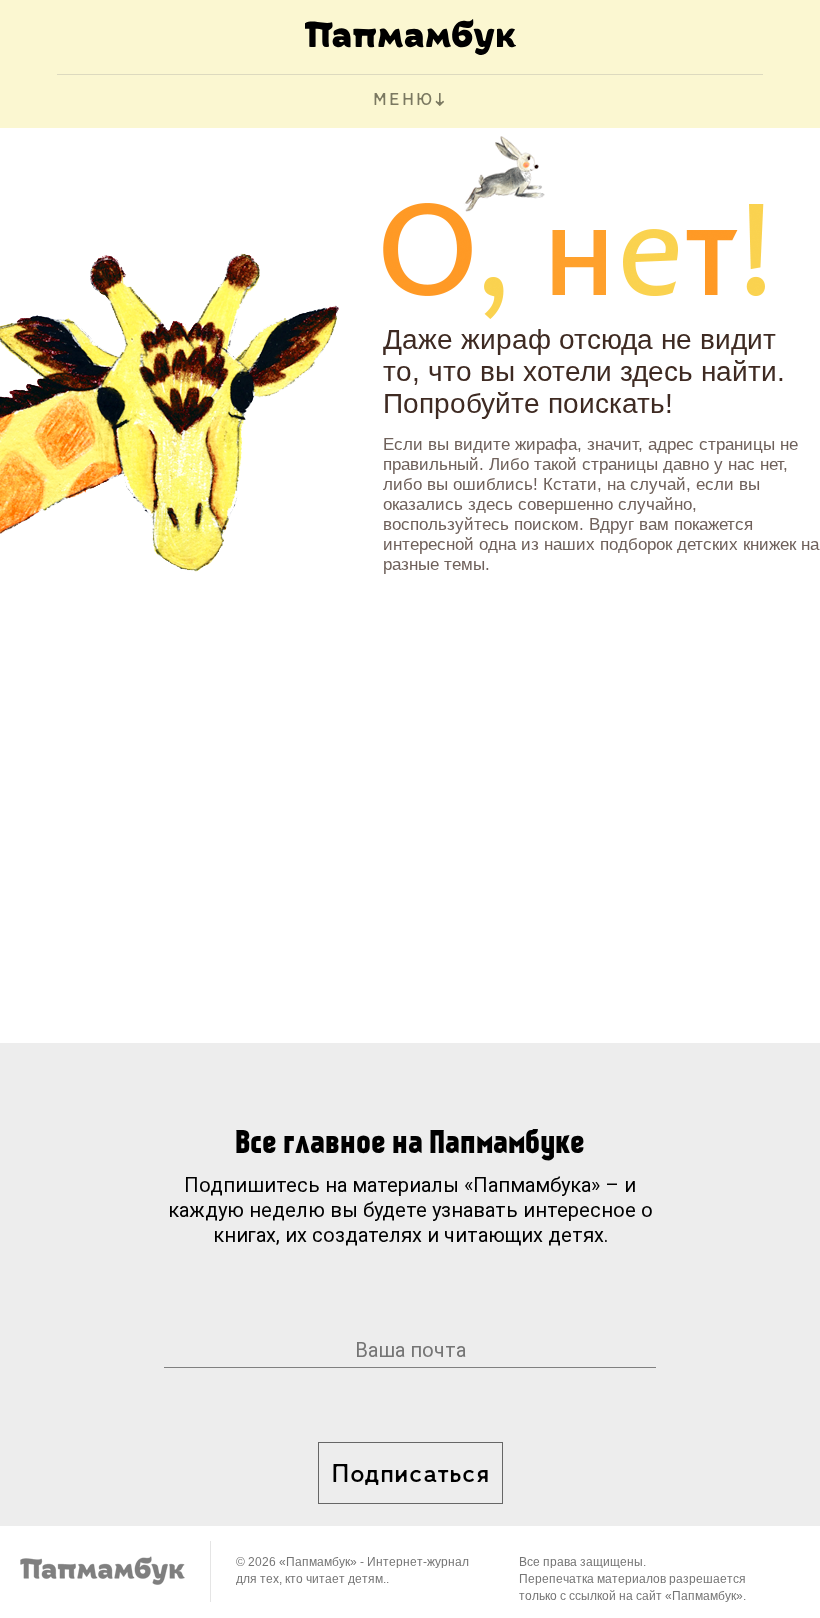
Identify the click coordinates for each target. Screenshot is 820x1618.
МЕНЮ (403, 101)
